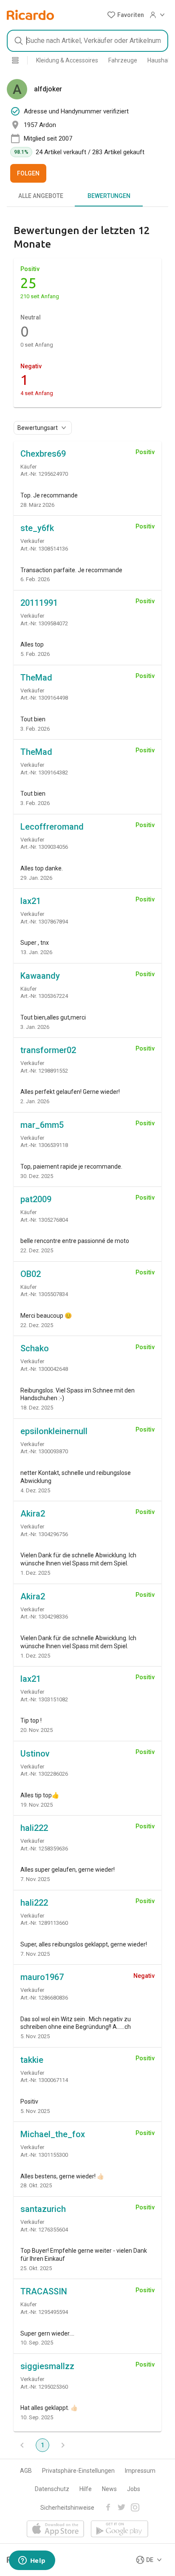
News (109, 2489)
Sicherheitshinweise (67, 2508)
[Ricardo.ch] (30, 15)
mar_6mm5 (42, 1125)
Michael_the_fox (53, 2134)
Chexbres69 (43, 454)
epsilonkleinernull (54, 1431)
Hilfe (86, 2489)
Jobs (134, 2489)
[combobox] (87, 41)
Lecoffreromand (52, 827)
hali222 (34, 1828)
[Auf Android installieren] (120, 2529)
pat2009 (36, 1199)
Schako (35, 1348)
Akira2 (33, 1514)
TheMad (36, 678)
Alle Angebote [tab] (41, 196)
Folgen (28, 173)
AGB (26, 2471)
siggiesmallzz (47, 2366)
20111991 (39, 603)
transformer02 (48, 1050)
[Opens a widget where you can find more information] (32, 2561)
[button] (126, 15)
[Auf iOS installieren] (55, 2529)
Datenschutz (52, 2489)
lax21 (31, 901)
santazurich (43, 2209)
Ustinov (35, 1754)
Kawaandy (40, 976)
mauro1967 (42, 1977)
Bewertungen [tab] (109, 196)
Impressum (140, 2471)
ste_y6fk (37, 528)
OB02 (31, 1274)
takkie (32, 2060)
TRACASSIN (44, 2291)
